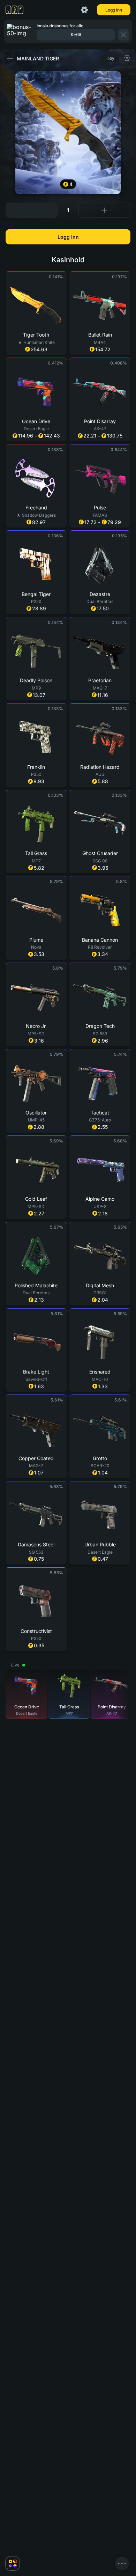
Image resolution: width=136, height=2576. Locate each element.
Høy (110, 58)
